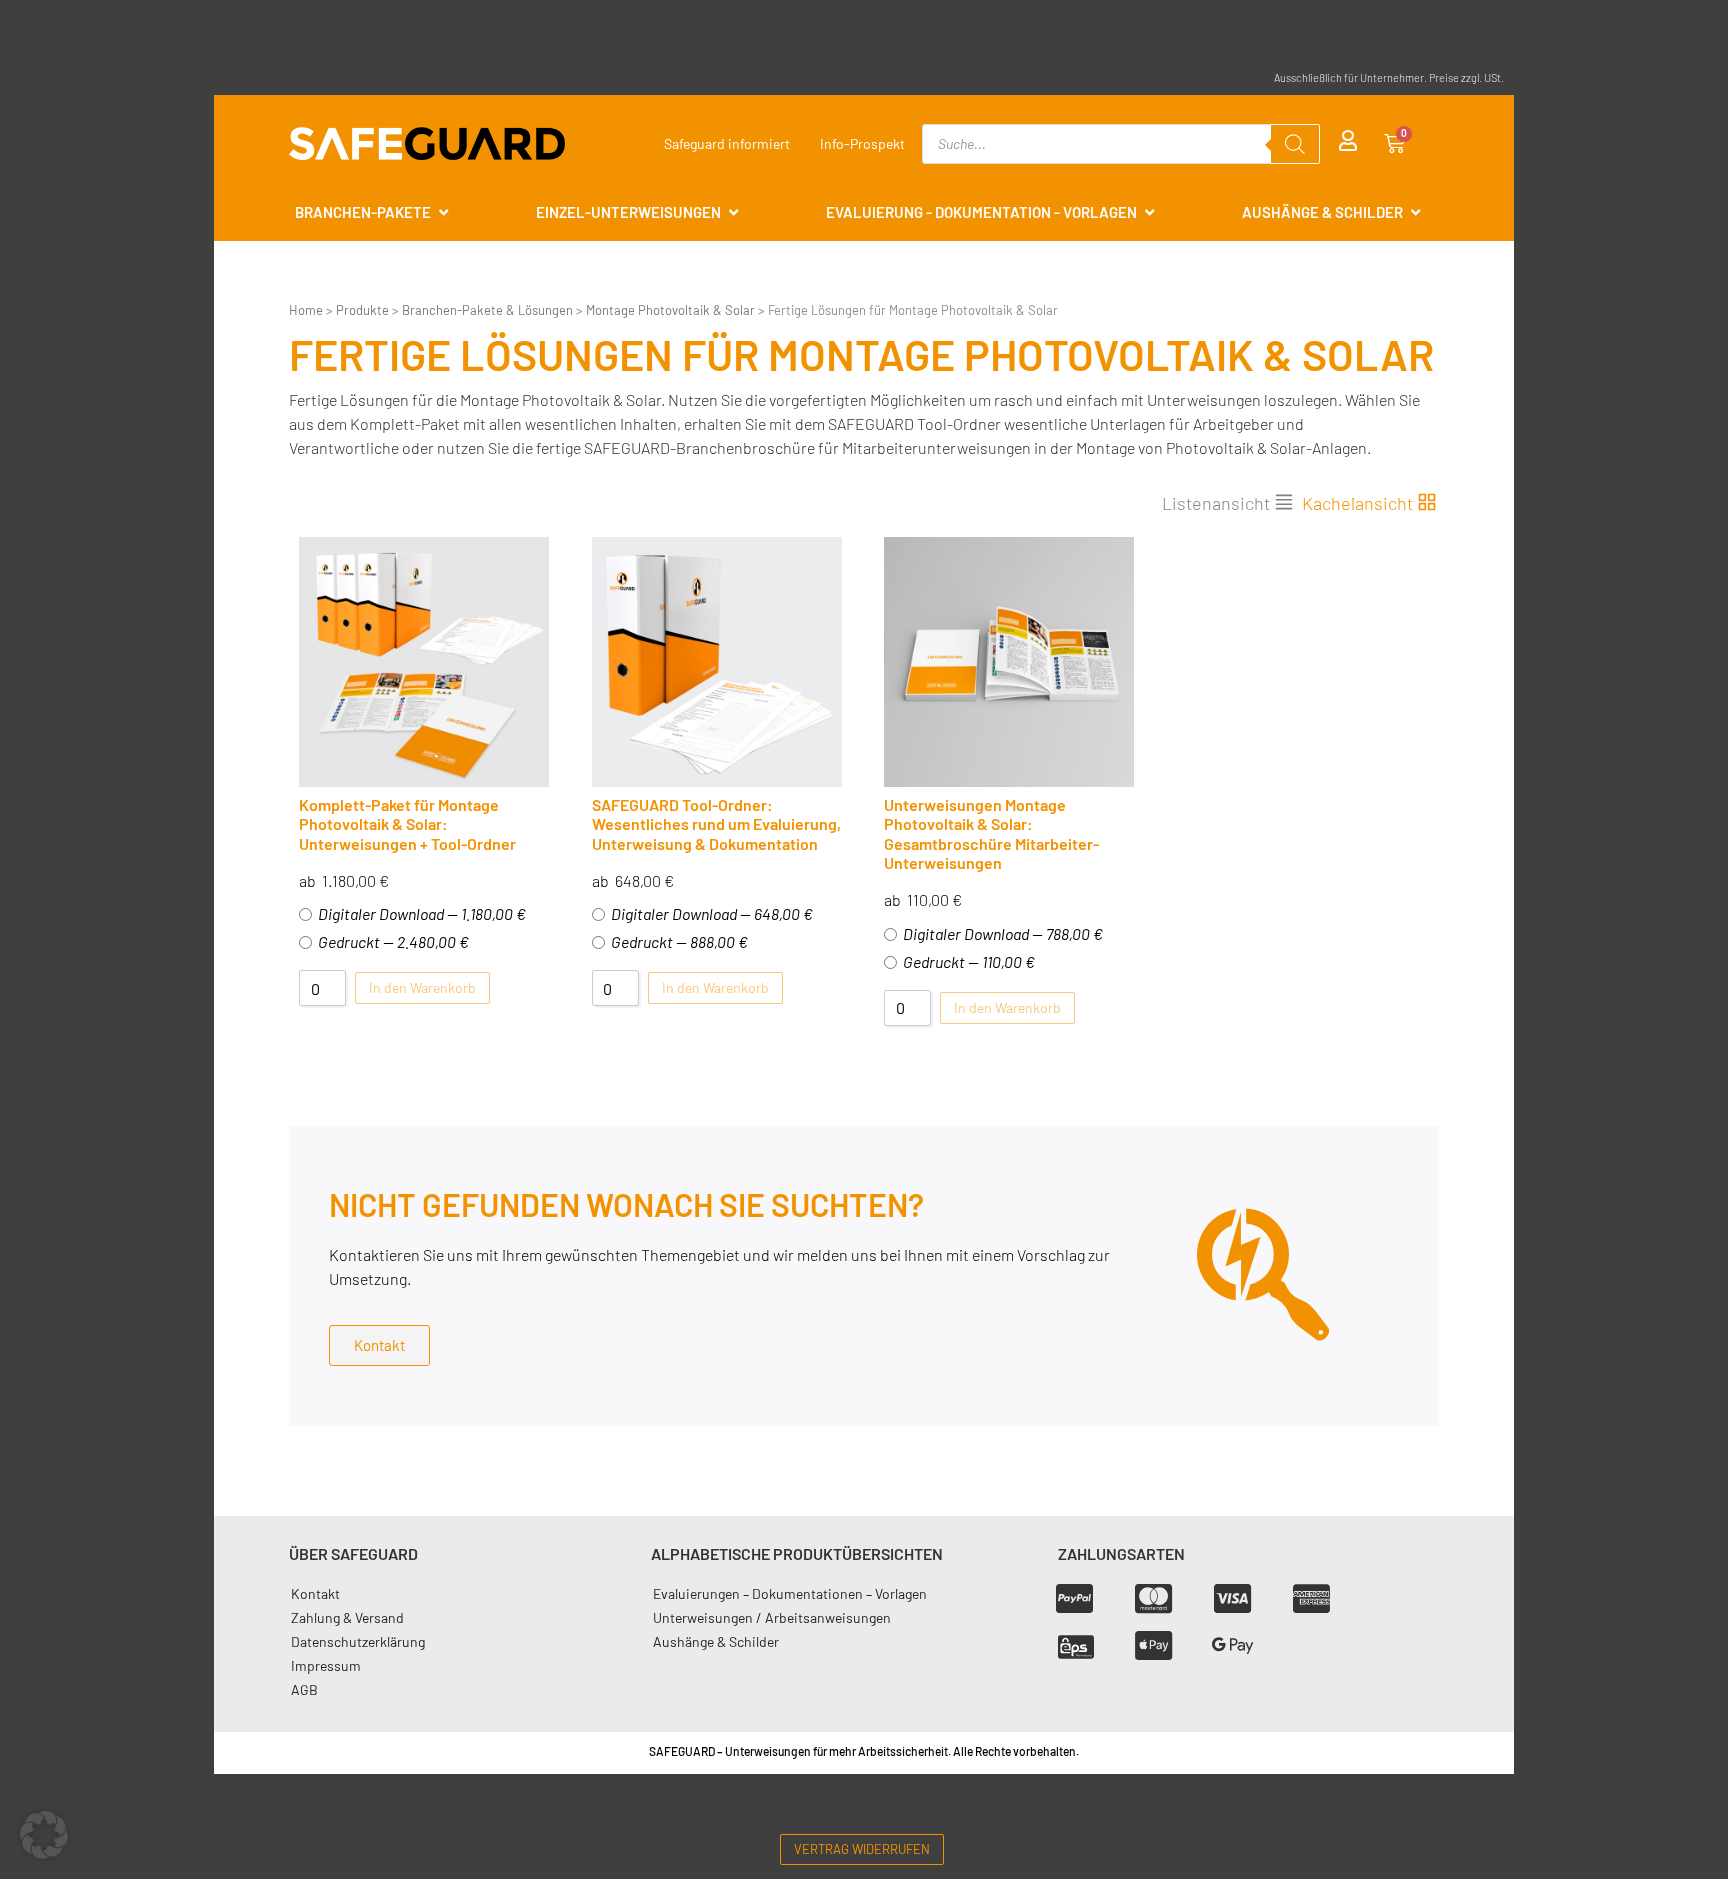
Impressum (326, 1665)
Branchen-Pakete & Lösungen (487, 310)
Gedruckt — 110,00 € (969, 961)
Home (306, 310)
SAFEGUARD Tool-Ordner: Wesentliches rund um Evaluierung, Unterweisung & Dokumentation (716, 823)
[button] (44, 1835)
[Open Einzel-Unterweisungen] (733, 212)
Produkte (362, 310)
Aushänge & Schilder (716, 1641)
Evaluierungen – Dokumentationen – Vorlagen (790, 1593)
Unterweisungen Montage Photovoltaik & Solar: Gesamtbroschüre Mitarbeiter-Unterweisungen (991, 833)
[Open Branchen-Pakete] (443, 212)
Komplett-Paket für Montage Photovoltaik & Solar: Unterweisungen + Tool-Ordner (407, 823)
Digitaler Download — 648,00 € (712, 913)
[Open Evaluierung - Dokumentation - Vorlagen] (1149, 212)
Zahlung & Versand (347, 1617)
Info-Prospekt (862, 143)
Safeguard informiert (727, 143)
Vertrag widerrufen (862, 1849)
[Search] (1295, 144)
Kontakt (315, 1593)
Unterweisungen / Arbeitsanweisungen (772, 1617)
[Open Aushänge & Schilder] (1415, 212)
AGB (304, 1689)
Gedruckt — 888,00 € (679, 941)
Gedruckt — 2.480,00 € (393, 941)
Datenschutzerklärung (358, 1641)
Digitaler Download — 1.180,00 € (422, 913)
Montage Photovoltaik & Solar (670, 310)
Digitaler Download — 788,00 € (1003, 933)
